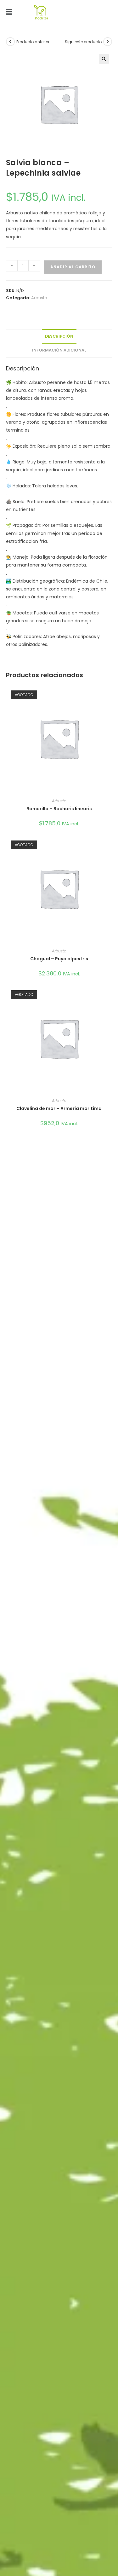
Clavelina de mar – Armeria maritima (59, 1108)
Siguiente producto (83, 42)
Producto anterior (33, 42)
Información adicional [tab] (59, 350)
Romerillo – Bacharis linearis (59, 809)
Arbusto (39, 298)
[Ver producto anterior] (10, 42)
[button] (9, 12)
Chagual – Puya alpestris (59, 959)
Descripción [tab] (59, 336)
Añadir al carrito (73, 267)
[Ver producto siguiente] (108, 42)
